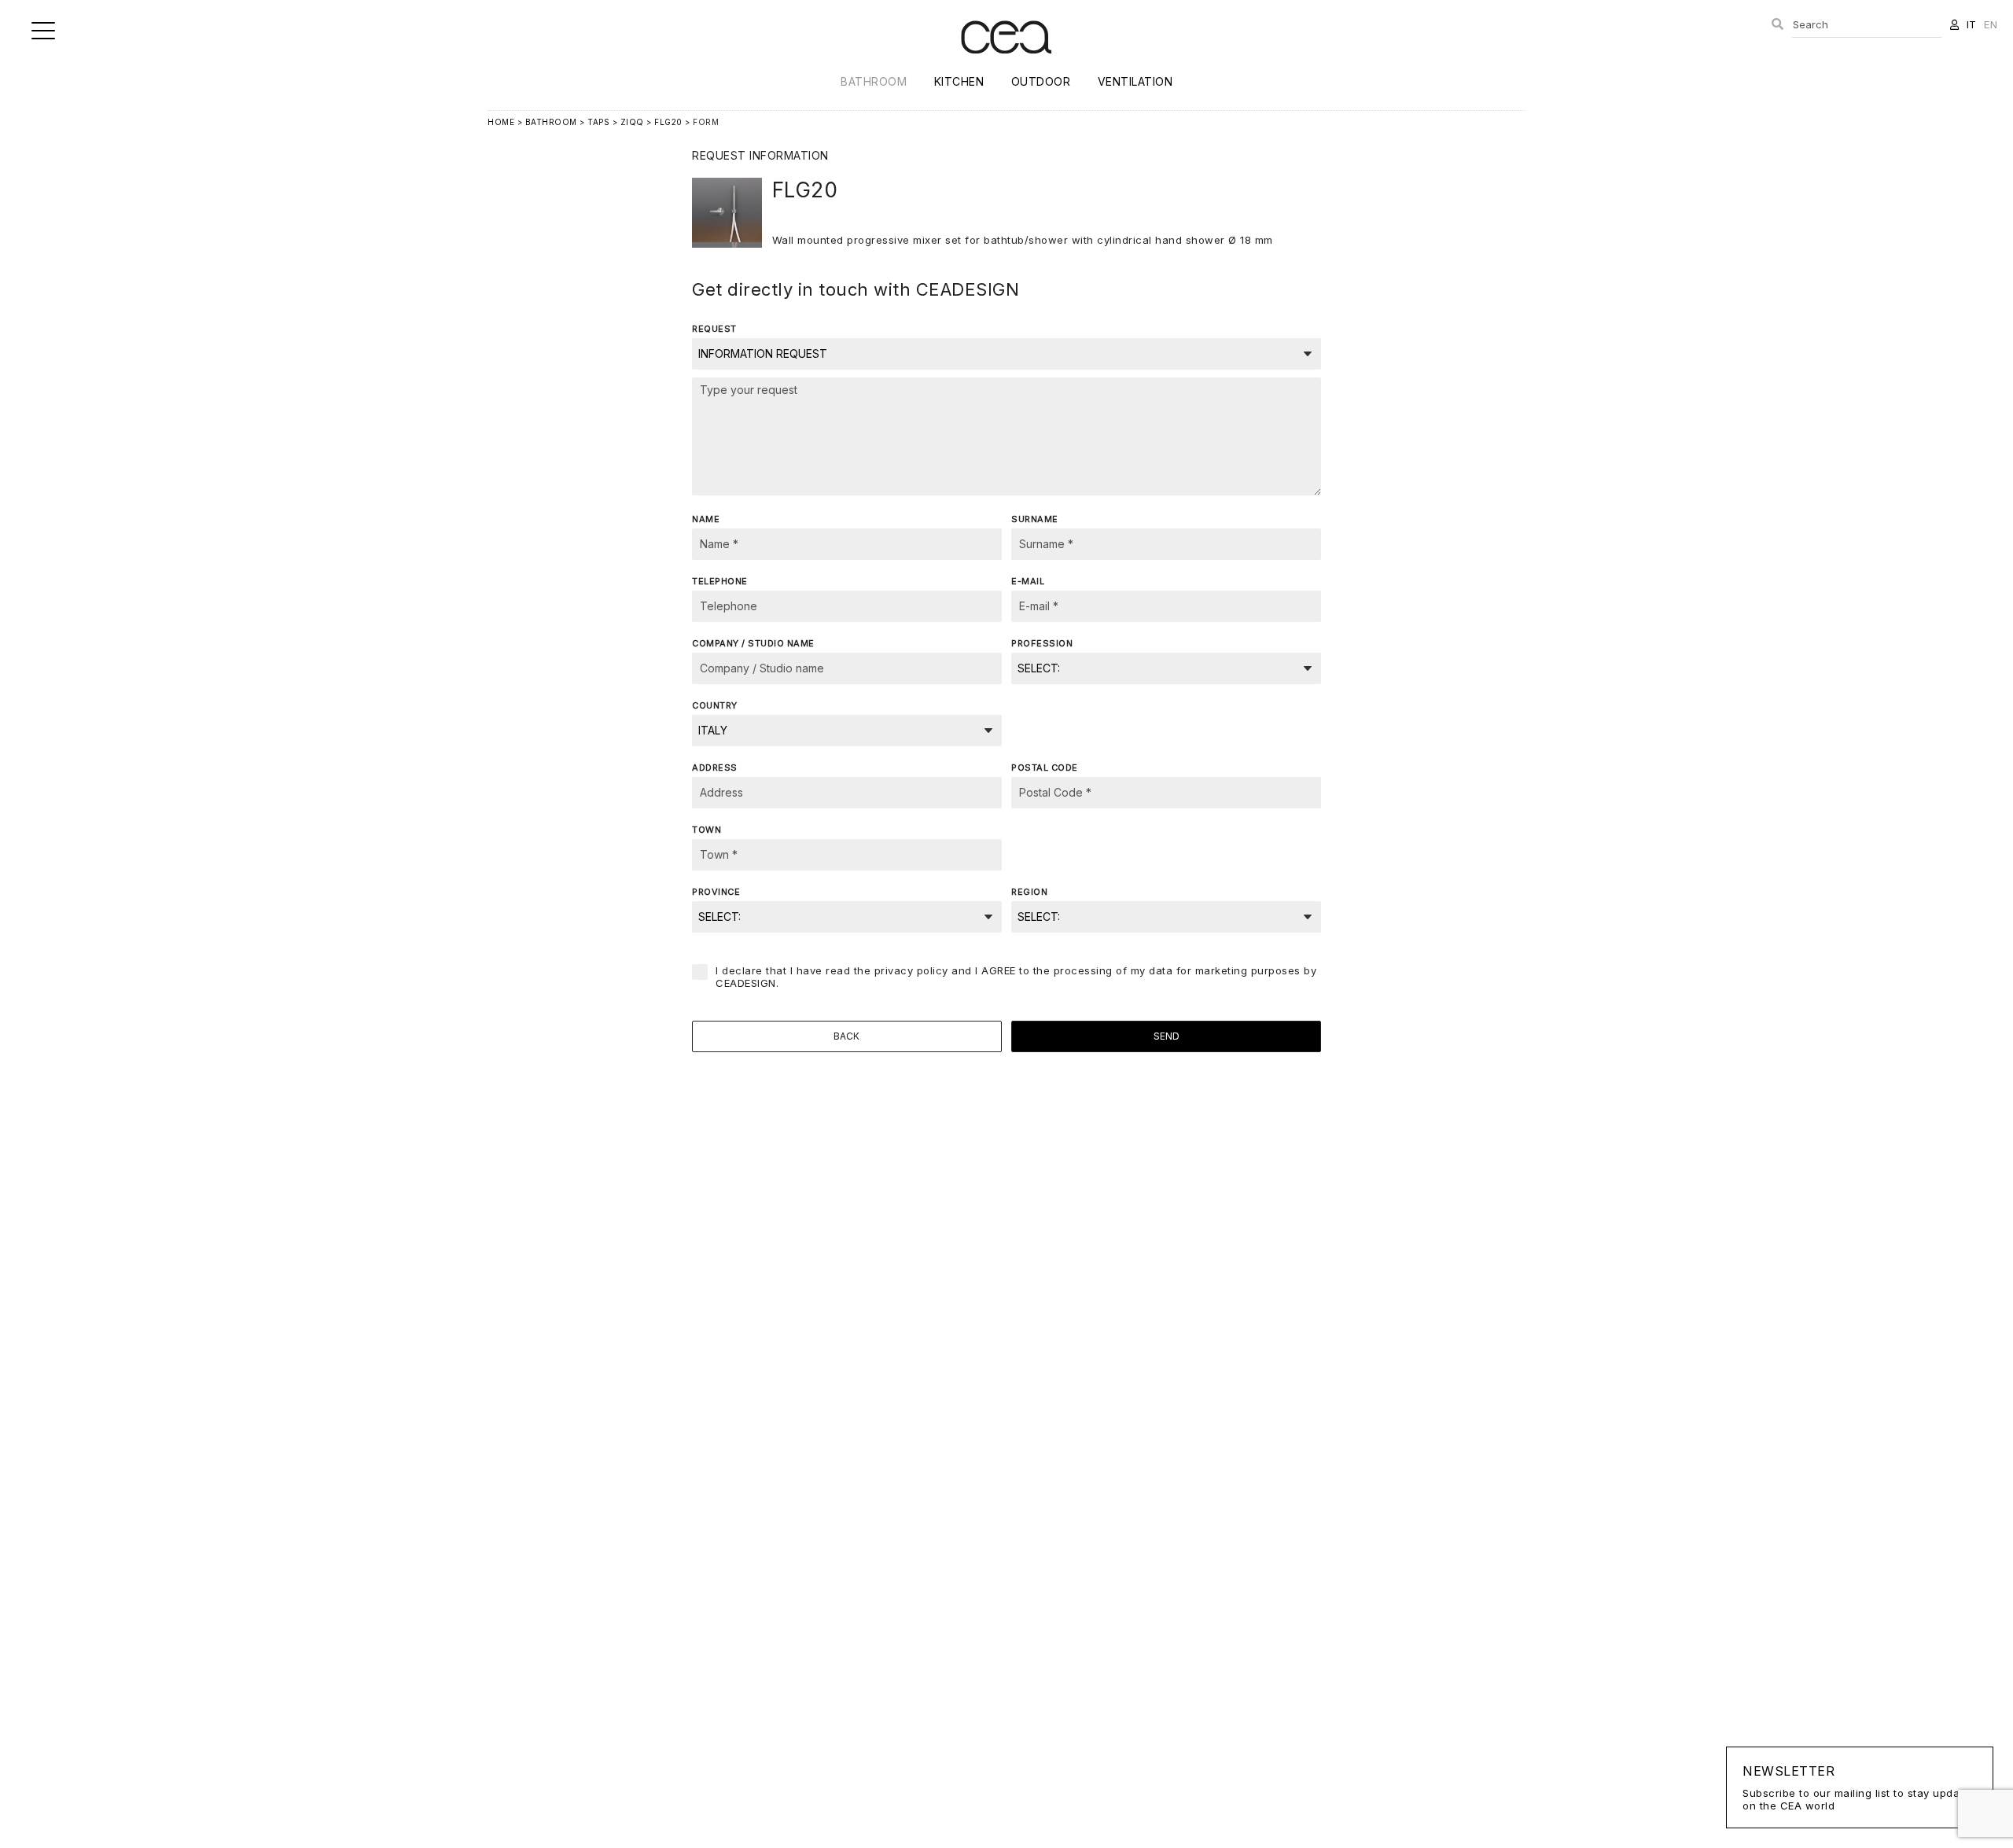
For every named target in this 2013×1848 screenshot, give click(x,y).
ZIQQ (632, 122)
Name (706, 519)
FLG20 (668, 122)
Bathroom (874, 81)
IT (1972, 24)
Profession (1042, 643)
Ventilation (1135, 81)
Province (716, 892)
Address (715, 768)
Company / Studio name (753, 643)
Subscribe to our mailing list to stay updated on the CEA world (1860, 1787)
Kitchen (959, 81)
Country (715, 705)
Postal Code (1045, 768)
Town (707, 830)
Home (501, 122)
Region (1029, 892)
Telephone (720, 581)
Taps (598, 122)
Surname (1035, 519)
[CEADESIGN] (1006, 66)
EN (1991, 24)
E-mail (1028, 581)
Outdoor (1041, 81)
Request (714, 329)
